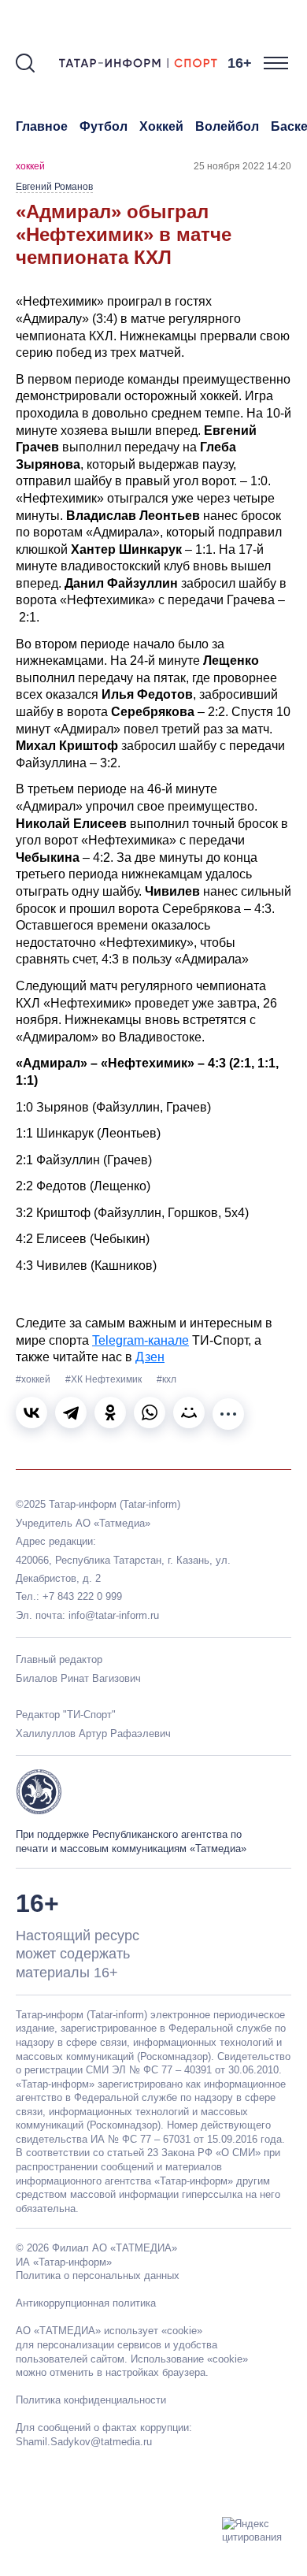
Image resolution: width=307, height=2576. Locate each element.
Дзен (150, 1357)
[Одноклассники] (110, 1412)
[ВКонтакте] (31, 1412)
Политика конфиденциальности (91, 2400)
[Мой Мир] (189, 1412)
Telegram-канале (141, 1340)
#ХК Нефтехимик (105, 1379)
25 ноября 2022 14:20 (242, 166)
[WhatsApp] (150, 1412)
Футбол (104, 126)
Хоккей (161, 126)
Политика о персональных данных (98, 2275)
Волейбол (227, 126)
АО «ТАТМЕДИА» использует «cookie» (109, 2331)
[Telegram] (71, 1412)
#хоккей (34, 1379)
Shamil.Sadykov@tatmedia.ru (84, 2442)
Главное (42, 126)
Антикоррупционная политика (86, 2303)
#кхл (166, 1379)
